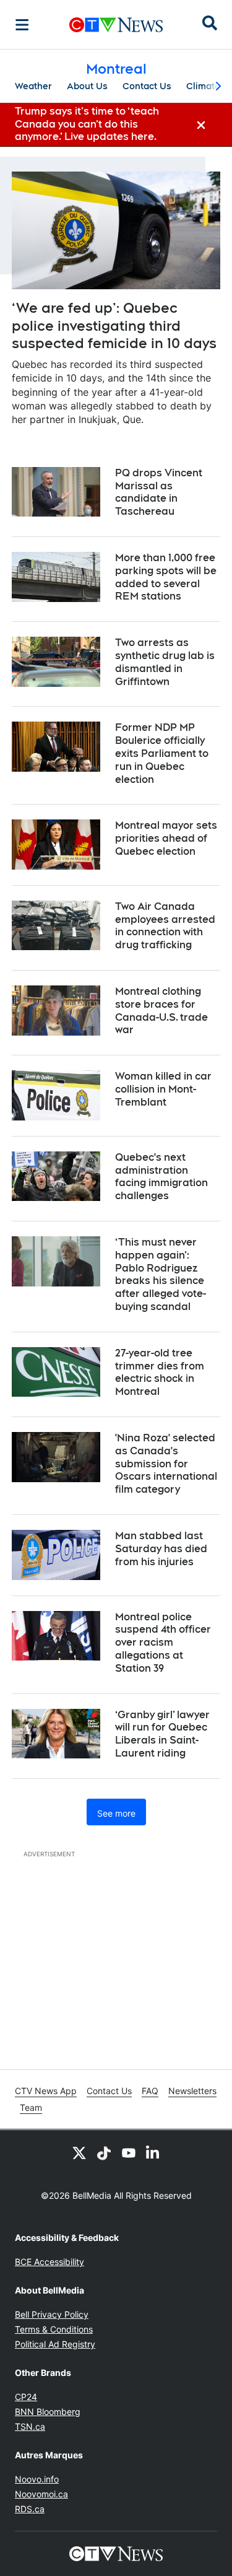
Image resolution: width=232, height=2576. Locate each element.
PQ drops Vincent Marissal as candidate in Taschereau (159, 492)
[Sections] (22, 25)
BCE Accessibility (49, 2262)
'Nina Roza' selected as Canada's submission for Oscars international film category (166, 1464)
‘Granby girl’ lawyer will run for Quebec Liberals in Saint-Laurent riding (162, 1734)
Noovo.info (37, 2479)
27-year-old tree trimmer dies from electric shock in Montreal (160, 1372)
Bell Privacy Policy (52, 2314)
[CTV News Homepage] (116, 25)
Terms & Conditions (54, 2329)
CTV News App (46, 2091)
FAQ (150, 2091)
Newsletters (192, 2091)
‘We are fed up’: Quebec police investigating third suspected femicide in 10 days (114, 325)
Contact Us (147, 86)
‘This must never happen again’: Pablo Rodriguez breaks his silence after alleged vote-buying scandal (161, 1274)
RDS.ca (30, 2509)
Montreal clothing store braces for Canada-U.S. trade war (161, 1011)
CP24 (26, 2397)
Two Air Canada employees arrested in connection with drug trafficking (165, 926)
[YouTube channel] (129, 2152)
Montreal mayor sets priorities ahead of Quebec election (166, 838)
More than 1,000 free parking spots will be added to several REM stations (166, 577)
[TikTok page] (104, 2152)
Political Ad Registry (55, 2344)
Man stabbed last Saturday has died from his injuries (161, 1549)
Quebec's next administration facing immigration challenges (161, 1177)
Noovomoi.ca (41, 2494)
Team (31, 2107)
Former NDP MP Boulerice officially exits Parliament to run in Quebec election (162, 753)
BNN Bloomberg (48, 2412)
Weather (33, 86)
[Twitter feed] (79, 2152)
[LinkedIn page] (153, 2152)
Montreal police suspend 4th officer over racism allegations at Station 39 (163, 1643)
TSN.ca (30, 2426)
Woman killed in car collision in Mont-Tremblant (163, 1089)
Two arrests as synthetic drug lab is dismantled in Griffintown (165, 662)
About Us (87, 86)
